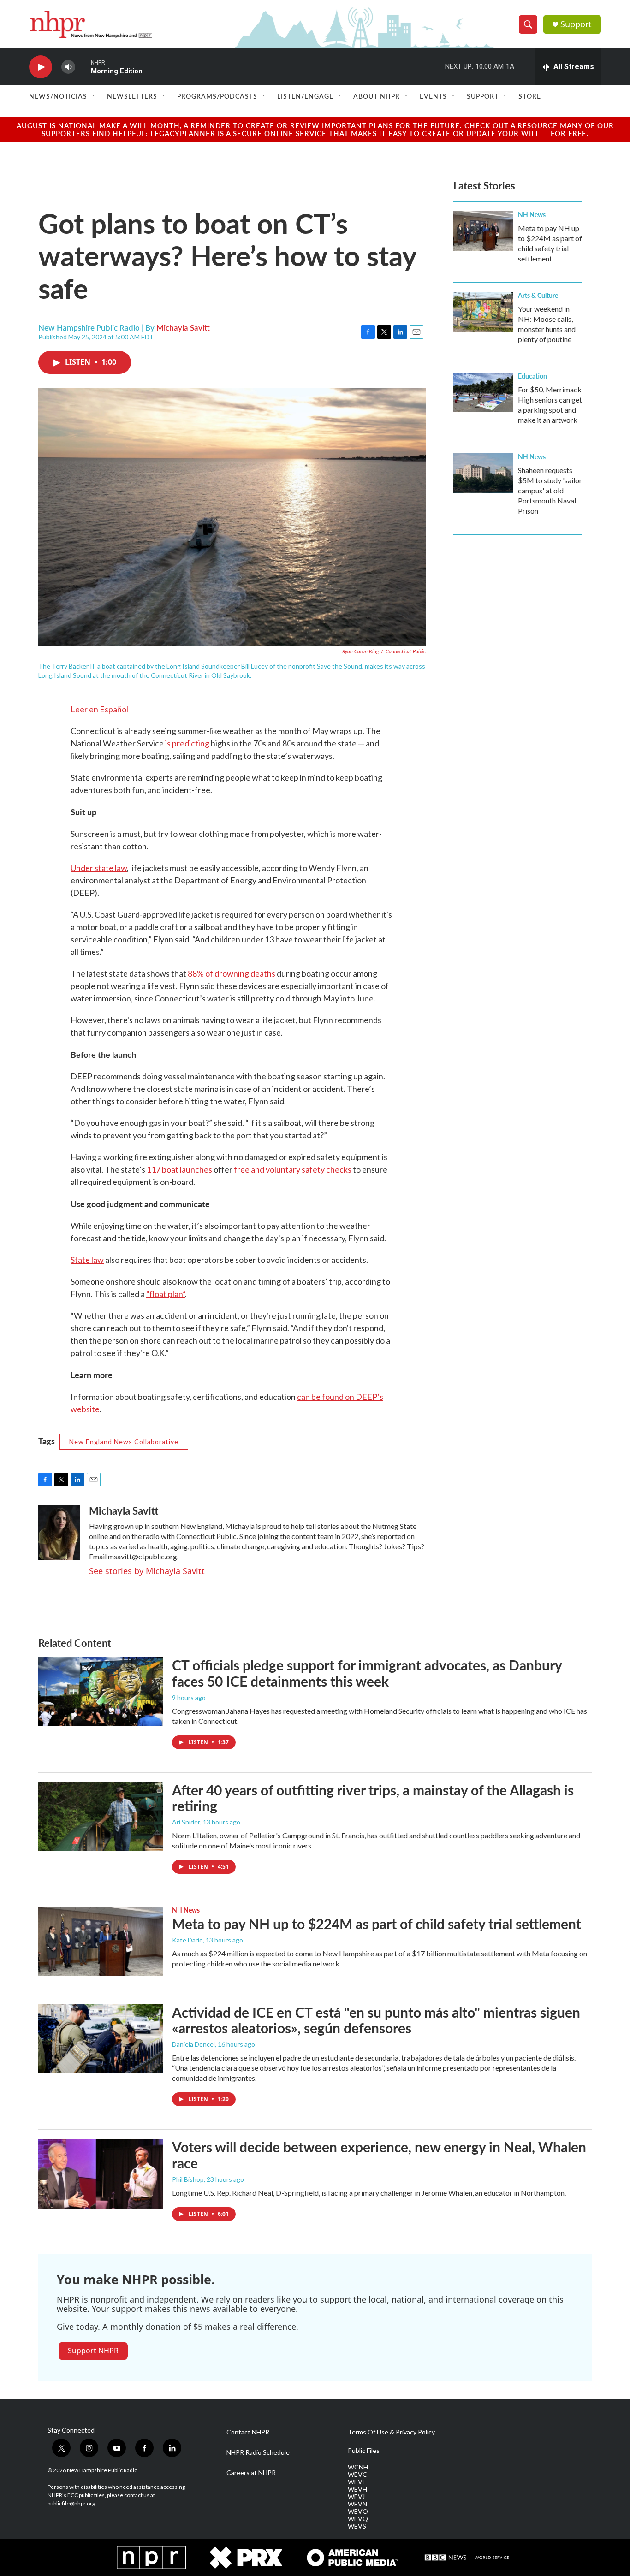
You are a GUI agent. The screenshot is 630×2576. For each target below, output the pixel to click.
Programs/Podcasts (217, 96)
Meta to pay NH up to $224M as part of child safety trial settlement (377, 1924)
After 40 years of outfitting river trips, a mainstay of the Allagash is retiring (373, 1798)
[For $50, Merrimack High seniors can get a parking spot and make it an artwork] (483, 392)
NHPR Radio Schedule (258, 2452)
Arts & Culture (538, 295)
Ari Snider (186, 1822)
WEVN (357, 2504)
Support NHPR (93, 2351)
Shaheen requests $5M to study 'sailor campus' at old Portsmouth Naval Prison (550, 490)
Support (576, 24)
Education (532, 376)
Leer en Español (99, 709)
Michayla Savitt (183, 327)
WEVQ (358, 2519)
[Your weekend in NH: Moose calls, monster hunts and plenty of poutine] (483, 312)
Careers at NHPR (251, 2473)
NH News (532, 214)
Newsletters (132, 96)
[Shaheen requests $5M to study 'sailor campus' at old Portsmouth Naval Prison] (483, 473)
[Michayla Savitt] (59, 1533)
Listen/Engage (305, 96)
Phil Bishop (188, 2179)
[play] (41, 67)
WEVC (357, 2475)
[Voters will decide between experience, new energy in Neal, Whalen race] (101, 2173)
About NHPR (377, 96)
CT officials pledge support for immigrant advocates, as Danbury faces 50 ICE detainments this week (367, 1673)
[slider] (83, 67)
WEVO (358, 2511)
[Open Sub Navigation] (94, 96)
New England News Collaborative (124, 1442)
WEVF (357, 2482)
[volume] (68, 67)
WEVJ (356, 2497)
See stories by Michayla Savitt (147, 1571)
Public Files (364, 2451)
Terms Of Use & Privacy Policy (391, 2432)
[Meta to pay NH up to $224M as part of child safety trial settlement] (483, 231)
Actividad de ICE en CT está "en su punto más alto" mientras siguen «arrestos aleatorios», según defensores (376, 2020)
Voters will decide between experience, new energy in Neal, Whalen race (379, 2155)
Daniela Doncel (193, 2044)
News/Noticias (58, 96)
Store (530, 96)
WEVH (357, 2489)
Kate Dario (187, 1940)
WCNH (358, 2467)
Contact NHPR (248, 2432)
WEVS (357, 2526)
